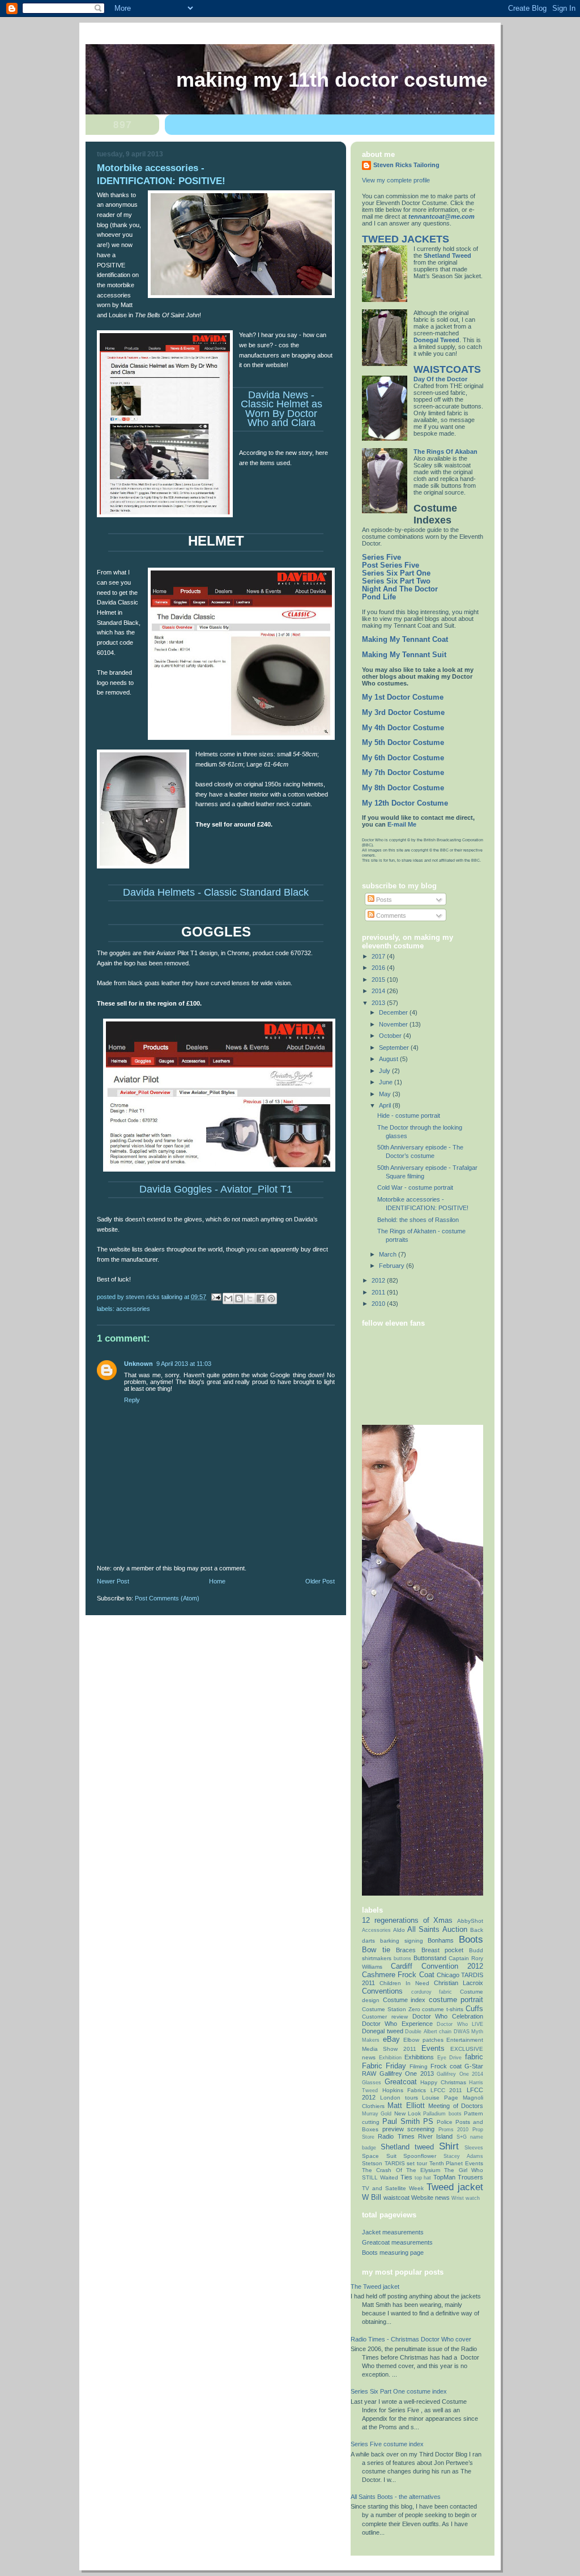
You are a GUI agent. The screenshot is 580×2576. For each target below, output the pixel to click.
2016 (379, 968)
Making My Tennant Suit (404, 655)
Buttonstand (430, 1958)
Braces (406, 1950)
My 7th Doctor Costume (403, 773)
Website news (430, 2198)
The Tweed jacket (375, 2287)
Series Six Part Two (396, 581)
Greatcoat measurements (397, 2242)
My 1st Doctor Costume (403, 697)
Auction (455, 1929)
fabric (474, 2057)
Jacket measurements (393, 2232)
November (394, 1024)
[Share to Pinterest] (271, 1298)
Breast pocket (443, 1950)
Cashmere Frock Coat (398, 1975)
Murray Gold (377, 2114)
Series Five (381, 557)
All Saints (423, 1929)
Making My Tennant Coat (405, 640)
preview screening (409, 2129)
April (386, 1105)
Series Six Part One (396, 573)
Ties (406, 2177)
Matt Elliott (406, 2105)
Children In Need (404, 1983)
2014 (379, 991)
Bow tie (376, 1950)
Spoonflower (420, 2156)
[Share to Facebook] (261, 1298)
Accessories (133, 1309)
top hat (423, 2178)
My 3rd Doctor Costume (403, 713)
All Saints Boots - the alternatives (396, 2497)
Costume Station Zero (391, 2009)
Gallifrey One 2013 (407, 2073)
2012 (379, 1280)
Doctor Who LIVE (460, 2024)
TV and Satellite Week (393, 2188)
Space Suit (379, 2156)
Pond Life (379, 597)
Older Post (320, 1581)
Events (433, 2048)
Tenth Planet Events (456, 2163)
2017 (379, 956)
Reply (132, 1400)
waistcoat (396, 2198)
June (387, 1082)
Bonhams (441, 1940)
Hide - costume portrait (409, 1115)
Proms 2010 (454, 2130)
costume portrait (456, 2000)
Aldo (399, 1930)
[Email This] (228, 1298)
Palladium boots (442, 2114)
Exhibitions (419, 2057)
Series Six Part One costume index (399, 2391)
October (391, 1036)
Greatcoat (401, 2082)
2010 (379, 1304)
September (395, 1048)
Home (217, 1581)
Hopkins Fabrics (404, 2090)
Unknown (138, 1364)
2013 (379, 1003)
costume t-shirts (443, 2009)
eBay (391, 2039)
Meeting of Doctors (456, 2106)
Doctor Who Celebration (448, 2016)
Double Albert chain (428, 2032)
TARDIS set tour (406, 2163)
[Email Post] (216, 1297)
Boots (471, 1939)
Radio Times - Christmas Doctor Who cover (411, 2339)
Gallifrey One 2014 (460, 2074)
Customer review (385, 2017)
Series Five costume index (387, 2444)
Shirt (449, 2146)
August (389, 1059)
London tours (399, 2098)
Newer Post (113, 1581)
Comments (390, 916)
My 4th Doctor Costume (403, 728)
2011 (379, 1292)
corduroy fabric (432, 1992)
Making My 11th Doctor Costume (332, 80)
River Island (435, 2136)
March (389, 1254)
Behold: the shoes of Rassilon (418, 1220)
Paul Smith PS (408, 2121)
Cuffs (474, 2009)
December (394, 1012)
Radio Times (396, 2136)
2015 (379, 980)
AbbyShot (470, 1921)
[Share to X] (250, 1298)
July (385, 1071)
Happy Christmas (443, 2082)
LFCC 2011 (447, 2090)
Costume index (404, 2000)
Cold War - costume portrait (415, 1187)
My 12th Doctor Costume (405, 803)
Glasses (372, 2083)
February (393, 1266)
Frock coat (446, 2066)
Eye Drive (450, 2058)
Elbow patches (423, 2040)
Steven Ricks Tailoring (406, 165)
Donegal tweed (383, 2031)
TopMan (444, 2177)
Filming (419, 2066)
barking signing (402, 1941)
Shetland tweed (407, 2147)
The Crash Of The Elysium (401, 2170)
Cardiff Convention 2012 (437, 1966)
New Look (408, 2113)
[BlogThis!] (239, 1298)
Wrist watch (466, 2198)
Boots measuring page (393, 2253)
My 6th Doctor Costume (403, 758)
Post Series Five (391, 565)
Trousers (470, 2177)
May (386, 1094)
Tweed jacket (455, 2187)
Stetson (372, 2163)
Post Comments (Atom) (167, 1598)
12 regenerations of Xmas (407, 1920)
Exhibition (390, 2058)
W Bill (372, 2197)
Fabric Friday (384, 2066)
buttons (402, 1958)
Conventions (382, 1991)
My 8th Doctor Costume (403, 788)
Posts (383, 900)
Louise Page (440, 2098)
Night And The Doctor (400, 589)
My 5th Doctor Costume (403, 743)
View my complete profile (396, 180)
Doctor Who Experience (397, 2024)
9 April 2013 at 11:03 (184, 1364)
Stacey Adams (464, 2156)
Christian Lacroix (459, 1983)
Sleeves (474, 2148)
